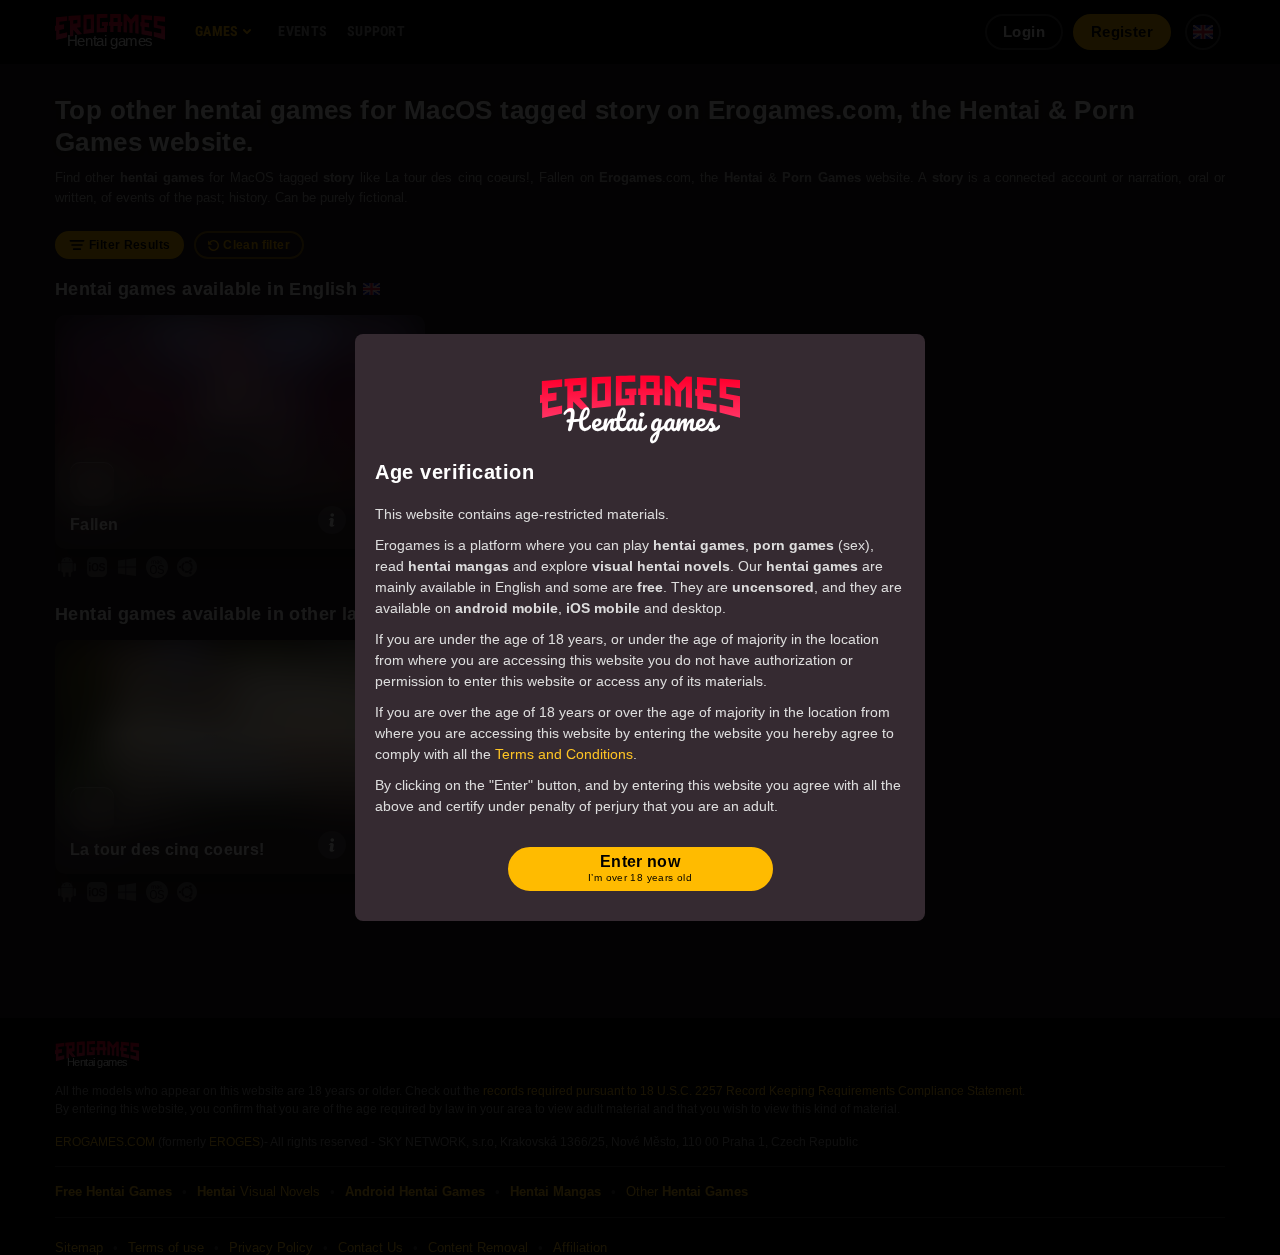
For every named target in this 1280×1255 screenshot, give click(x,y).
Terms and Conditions (564, 754)
